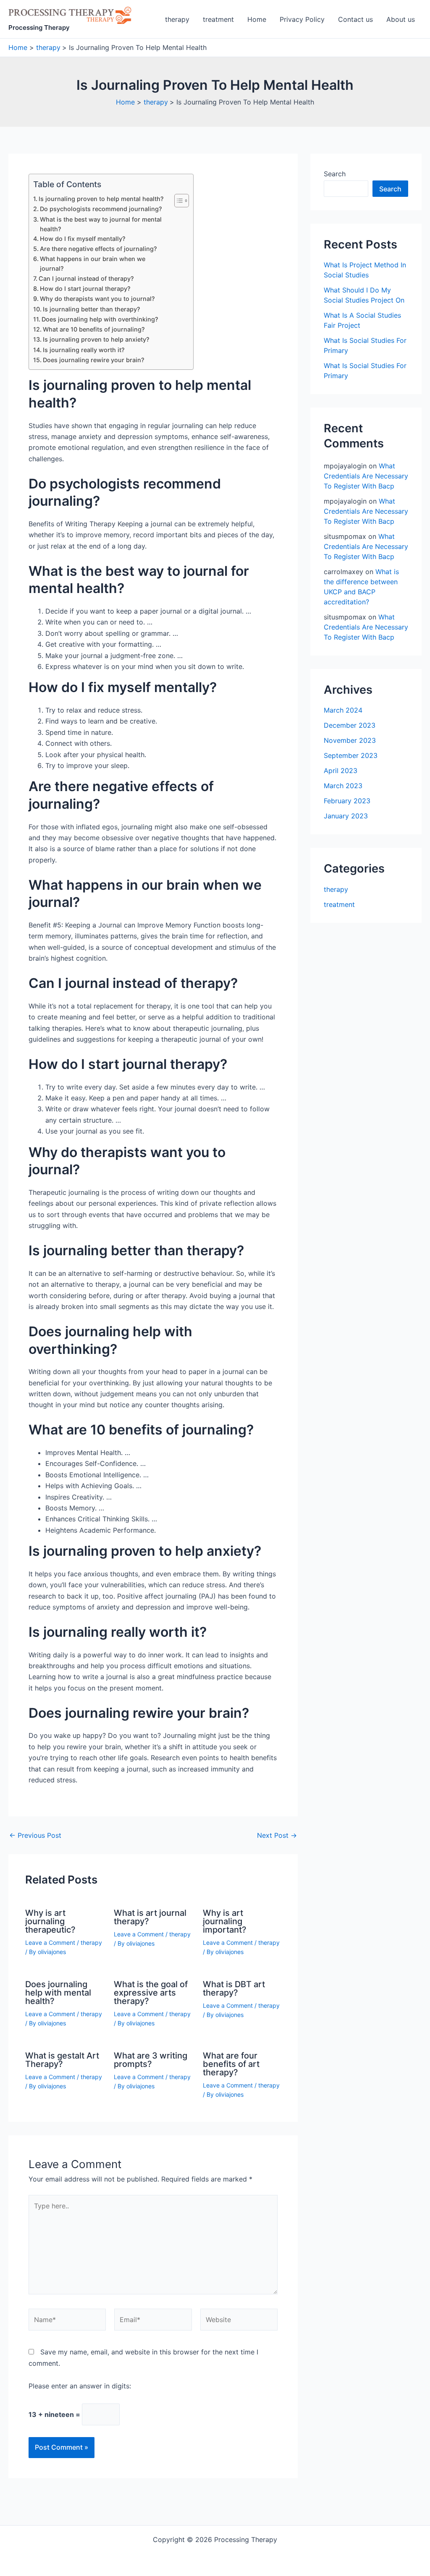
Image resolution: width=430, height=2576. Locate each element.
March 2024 (343, 710)
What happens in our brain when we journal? (93, 264)
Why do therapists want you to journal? (97, 299)
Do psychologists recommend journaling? (101, 209)
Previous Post (35, 1835)
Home (257, 19)
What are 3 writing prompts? (151, 2060)
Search (335, 174)
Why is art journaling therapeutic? (50, 1921)
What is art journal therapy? (150, 1917)
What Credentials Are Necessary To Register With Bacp (366, 476)
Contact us (355, 19)
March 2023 (343, 786)
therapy (177, 19)
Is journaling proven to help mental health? (101, 199)
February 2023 (347, 801)
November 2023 (350, 740)
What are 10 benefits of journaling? (94, 329)
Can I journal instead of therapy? (86, 278)
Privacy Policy (302, 19)
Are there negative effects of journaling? (98, 249)
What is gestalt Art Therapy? (62, 2060)
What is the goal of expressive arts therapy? (151, 1993)
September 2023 (351, 755)
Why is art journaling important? (225, 1921)
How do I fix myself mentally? (83, 239)
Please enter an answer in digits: (80, 2386)
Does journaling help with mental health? (58, 1993)
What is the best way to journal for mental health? (101, 224)
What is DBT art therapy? (234, 1988)
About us (401, 19)
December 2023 (350, 725)
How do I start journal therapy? (85, 289)
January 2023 (346, 816)
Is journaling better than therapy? (92, 309)
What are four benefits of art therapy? (231, 2064)
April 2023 (341, 771)
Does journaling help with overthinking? (100, 319)
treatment (218, 19)
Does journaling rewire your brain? (94, 360)
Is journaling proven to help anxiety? (96, 339)
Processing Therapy (39, 27)
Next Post (277, 1835)
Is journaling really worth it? (84, 350)
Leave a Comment (50, 1942)
